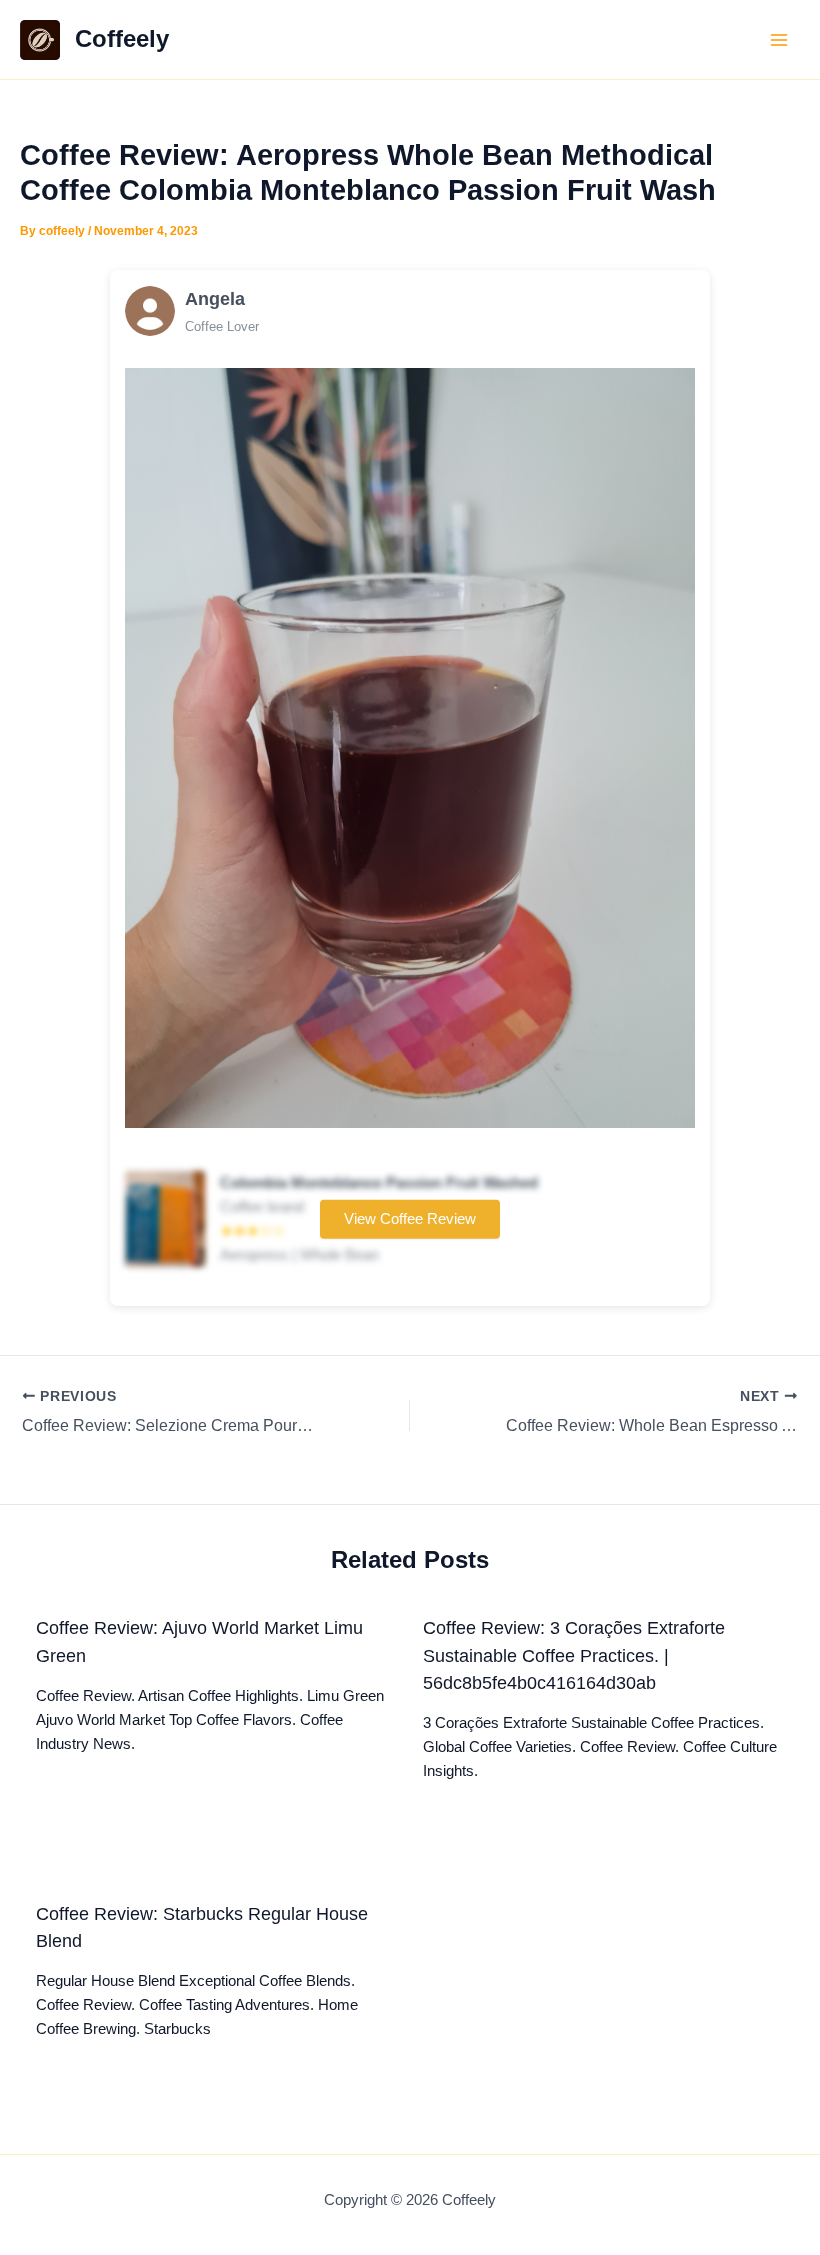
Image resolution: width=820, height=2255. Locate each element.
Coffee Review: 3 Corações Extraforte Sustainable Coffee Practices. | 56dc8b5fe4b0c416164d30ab (574, 1655)
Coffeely (122, 39)
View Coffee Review (410, 1219)
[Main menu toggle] (779, 40)
